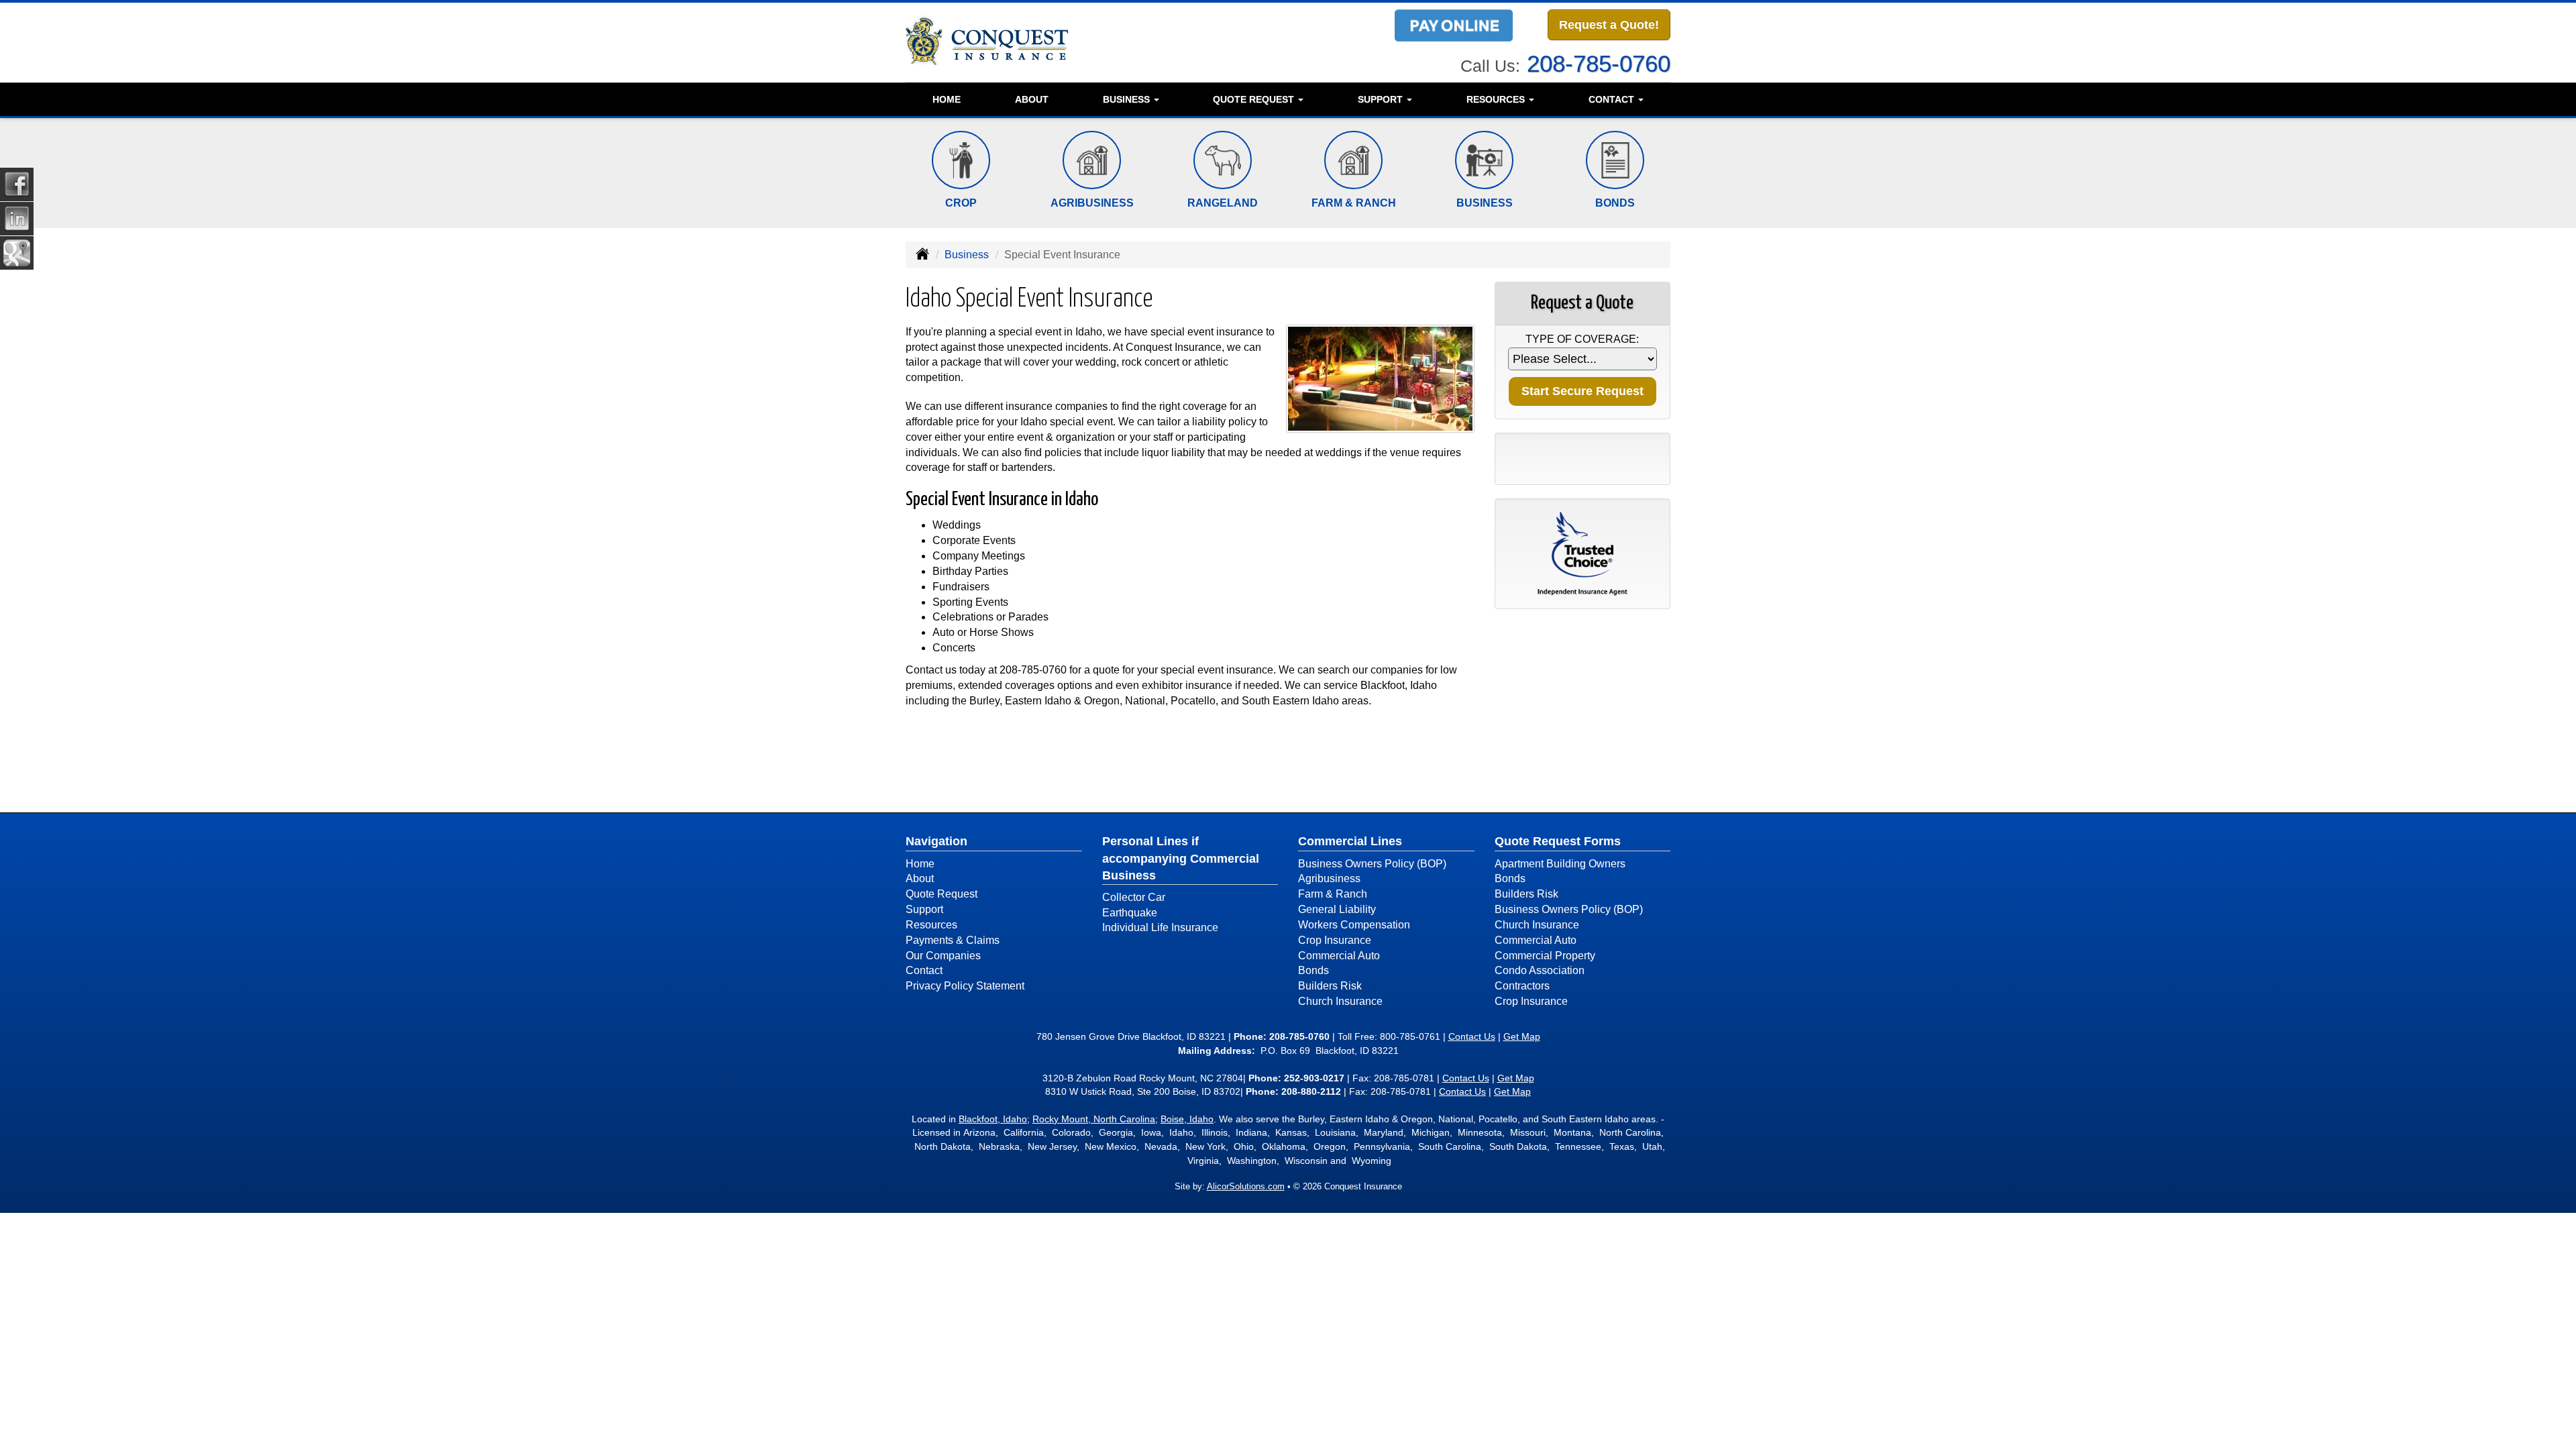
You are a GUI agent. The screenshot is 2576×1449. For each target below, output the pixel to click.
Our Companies (943, 956)
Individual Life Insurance (1160, 927)
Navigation (936, 841)
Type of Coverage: (1582, 339)
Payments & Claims (953, 940)
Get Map (1522, 1036)
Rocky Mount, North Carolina (1094, 1119)
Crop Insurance (1335, 940)
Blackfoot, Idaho (993, 1119)
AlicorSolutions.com (1246, 1186)
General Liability (1337, 909)
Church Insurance (1340, 1001)
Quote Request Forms (1558, 841)
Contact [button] (1613, 99)
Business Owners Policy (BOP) (1372, 864)
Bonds (1313, 970)
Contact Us (1472, 1036)
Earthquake (1130, 913)
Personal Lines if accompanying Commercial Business (1181, 858)
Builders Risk (1330, 986)
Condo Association (1540, 970)
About (1032, 99)
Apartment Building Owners (1560, 864)
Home (947, 99)
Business (967, 255)
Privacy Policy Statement (965, 986)
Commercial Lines (1350, 841)
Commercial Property (1545, 956)
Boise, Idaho (1187, 1119)
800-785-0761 (1410, 1036)
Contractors (1522, 986)
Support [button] (1382, 99)
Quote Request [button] (1255, 99)
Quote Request (942, 894)
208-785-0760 (1599, 63)
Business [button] (1128, 99)
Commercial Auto (1339, 956)
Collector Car (1134, 897)
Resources (931, 925)
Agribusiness (1329, 878)
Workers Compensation (1354, 925)
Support (924, 909)
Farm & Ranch (1333, 894)
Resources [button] (1497, 99)
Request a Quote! (1609, 25)
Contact (924, 970)
